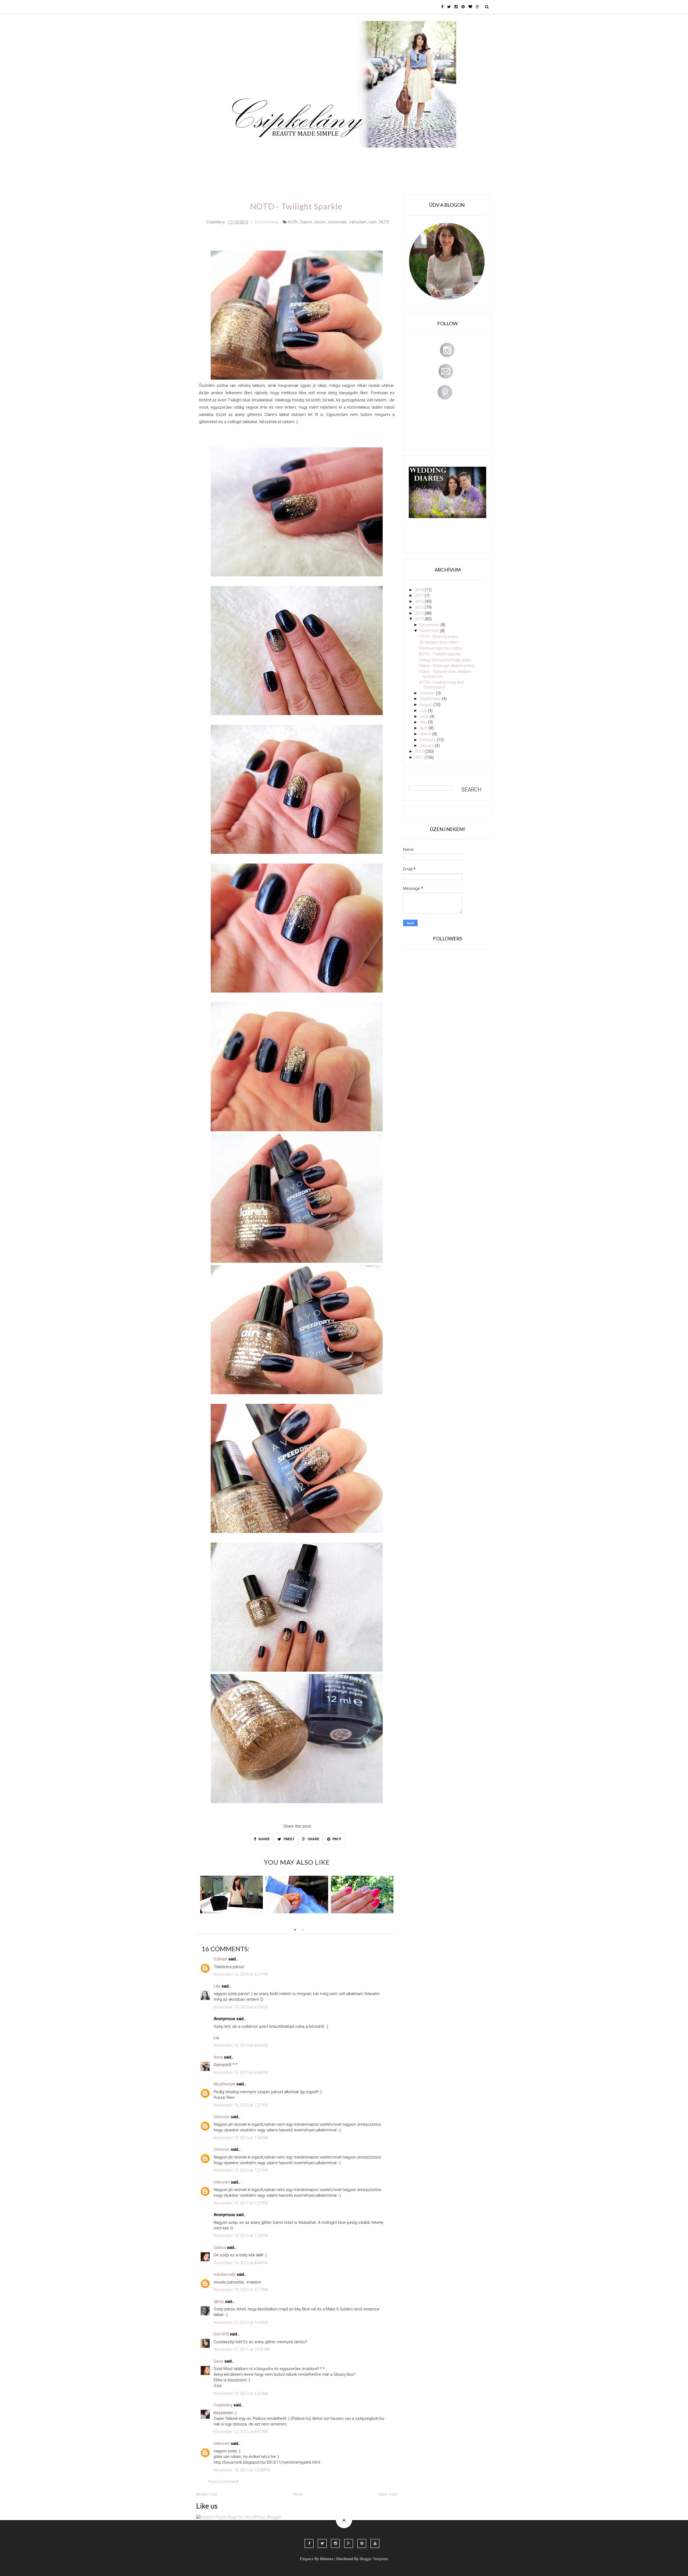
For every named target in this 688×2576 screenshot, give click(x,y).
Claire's (306, 222)
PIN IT (336, 1839)
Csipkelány (223, 2405)
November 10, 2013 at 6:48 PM (241, 2072)
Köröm (305, 155)
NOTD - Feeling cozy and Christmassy (441, 685)
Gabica (220, 2247)
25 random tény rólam (439, 642)
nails (373, 222)
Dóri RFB (221, 2334)
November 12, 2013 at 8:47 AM (241, 2432)
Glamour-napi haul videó (440, 648)
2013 (420, 619)
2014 (420, 613)
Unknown (222, 2117)
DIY (345, 155)
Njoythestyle (225, 2084)
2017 (420, 595)
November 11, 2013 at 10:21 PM (242, 2349)
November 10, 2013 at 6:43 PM (241, 2045)
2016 (420, 601)
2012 (420, 751)
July (424, 711)
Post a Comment (224, 2482)
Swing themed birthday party (445, 660)
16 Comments (267, 222)
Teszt (326, 155)
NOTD (384, 222)
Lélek (241, 155)
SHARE (264, 1839)
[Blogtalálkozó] (232, 1894)
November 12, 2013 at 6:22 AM (241, 2393)
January (427, 745)
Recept (383, 155)
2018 (420, 590)
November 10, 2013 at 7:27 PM (241, 2170)
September (431, 699)
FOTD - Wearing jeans (438, 637)
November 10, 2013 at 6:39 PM (241, 2007)
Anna (218, 2057)
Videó (405, 155)
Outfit (283, 155)
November (430, 631)
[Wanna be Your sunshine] (297, 1894)
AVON (293, 222)
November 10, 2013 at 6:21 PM (241, 1974)
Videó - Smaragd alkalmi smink (447, 666)
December (430, 625)
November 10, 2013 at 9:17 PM (241, 2290)
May (424, 722)
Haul (362, 155)
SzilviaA (221, 1959)
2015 (420, 607)
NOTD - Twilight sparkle (440, 654)
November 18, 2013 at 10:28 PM (242, 2470)
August (427, 705)
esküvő (243, 171)
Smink (262, 155)
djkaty (219, 2302)
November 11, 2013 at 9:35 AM (241, 2322)
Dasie (218, 2361)
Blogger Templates (374, 2559)
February (428, 740)
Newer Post (207, 2494)
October (428, 693)
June (425, 716)
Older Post (388, 2494)
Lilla (217, 1986)
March (426, 734)
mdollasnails (225, 2274)
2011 (420, 757)
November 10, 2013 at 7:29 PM (241, 2236)
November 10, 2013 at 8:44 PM (241, 2263)
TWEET (288, 1839)
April (424, 728)
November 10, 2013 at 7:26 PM (241, 2138)
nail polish (358, 222)
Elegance (307, 2559)
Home (426, 155)
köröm (320, 222)
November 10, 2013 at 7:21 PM (241, 2105)
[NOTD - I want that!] (362, 1894)
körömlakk (338, 222)
